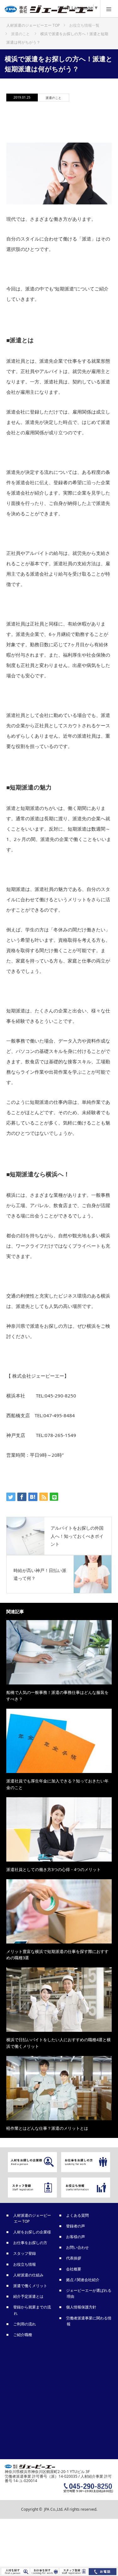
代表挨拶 (74, 2258)
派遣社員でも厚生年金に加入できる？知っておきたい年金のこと (57, 1784)
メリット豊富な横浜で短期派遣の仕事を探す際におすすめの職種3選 (57, 1955)
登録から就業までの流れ (32, 2310)
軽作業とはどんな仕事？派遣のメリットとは (47, 2128)
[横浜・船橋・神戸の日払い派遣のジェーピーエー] (50, 11)
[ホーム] (33, 23)
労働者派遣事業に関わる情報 (89, 2321)
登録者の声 (76, 2226)
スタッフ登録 (25, 2253)
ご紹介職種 (23, 2335)
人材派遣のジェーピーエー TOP (32, 2218)
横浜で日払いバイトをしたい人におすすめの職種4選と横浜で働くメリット (59, 2043)
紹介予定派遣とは (29, 2296)
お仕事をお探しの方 (31, 2243)
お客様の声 (76, 2237)
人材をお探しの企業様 (32, 2232)
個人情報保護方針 (81, 2307)
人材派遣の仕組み (29, 2275)
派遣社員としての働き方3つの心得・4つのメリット (53, 1869)
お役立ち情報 (25, 2264)
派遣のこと (53, 98)
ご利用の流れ (25, 2324)
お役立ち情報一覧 (84, 25)
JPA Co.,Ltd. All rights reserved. (71, 2509)
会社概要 (74, 2269)
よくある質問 (78, 2215)
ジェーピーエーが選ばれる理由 (89, 2293)
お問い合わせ (78, 2247)
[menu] (109, 9)
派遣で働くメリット (31, 2286)
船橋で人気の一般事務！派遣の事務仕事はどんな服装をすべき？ (57, 1696)
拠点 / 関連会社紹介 (83, 2280)
